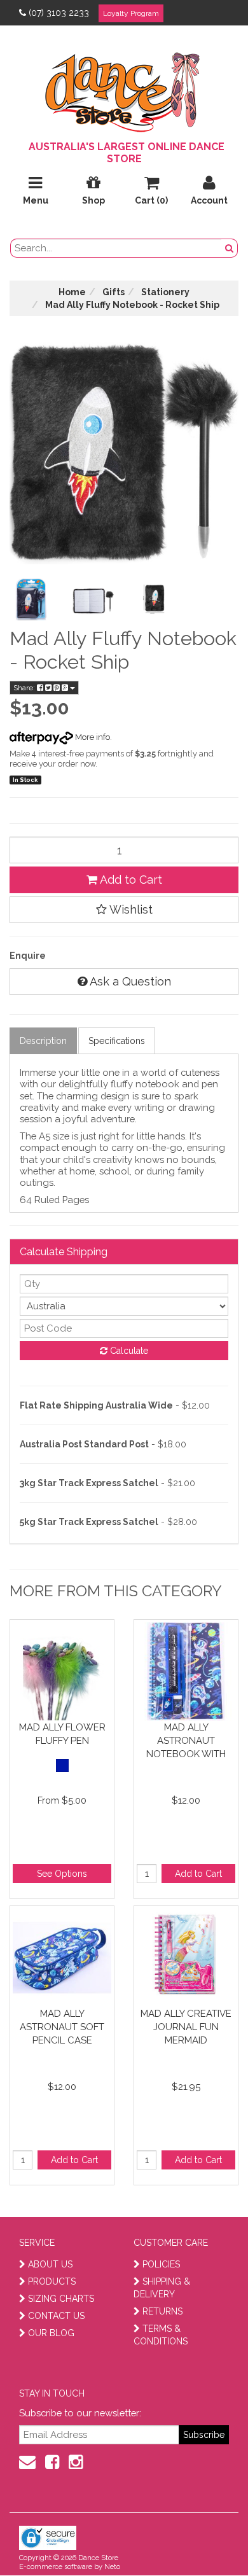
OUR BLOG (51, 2333)
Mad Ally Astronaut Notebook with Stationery (186, 1740)
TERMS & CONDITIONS (161, 2335)
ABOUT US (50, 2264)
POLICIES (161, 2264)
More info (92, 737)
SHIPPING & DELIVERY (162, 2288)
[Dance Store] (124, 89)
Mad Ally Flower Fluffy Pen (62, 1734)
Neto (112, 2567)
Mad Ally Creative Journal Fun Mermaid (186, 2027)
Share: (25, 688)
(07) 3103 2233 (59, 13)
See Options (62, 1874)
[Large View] (31, 599)
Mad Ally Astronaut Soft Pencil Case (62, 2027)
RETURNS (162, 2311)
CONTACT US (56, 2316)
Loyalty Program (131, 13)
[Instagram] (76, 2462)
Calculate (128, 1351)
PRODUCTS (52, 2281)
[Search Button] (230, 248)
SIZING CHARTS (61, 2299)
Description (43, 1041)
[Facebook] (52, 2462)
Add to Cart (130, 880)
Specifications (117, 1041)
